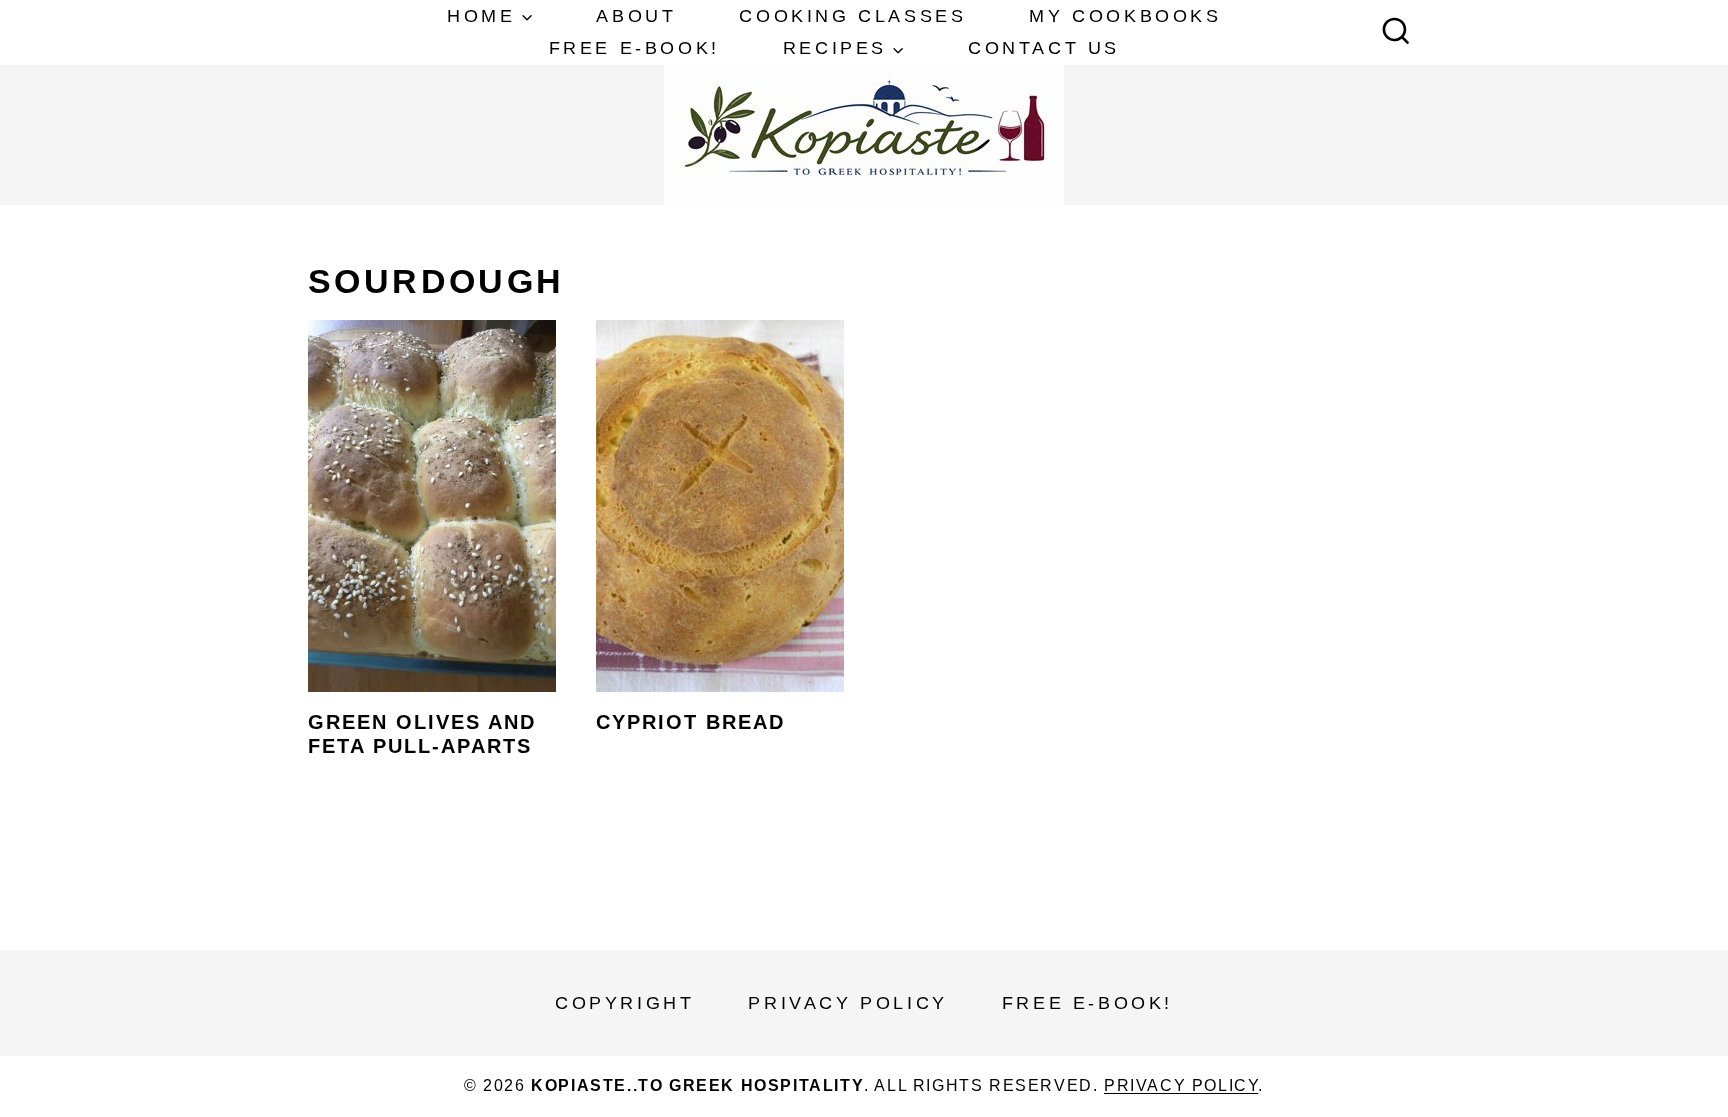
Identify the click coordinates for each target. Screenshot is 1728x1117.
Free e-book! (634, 48)
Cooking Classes (852, 16)
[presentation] (432, 506)
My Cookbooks (1125, 16)
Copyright (624, 1003)
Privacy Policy (847, 1003)
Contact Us (1044, 48)
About (636, 16)
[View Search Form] (1396, 33)
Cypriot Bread (690, 722)
